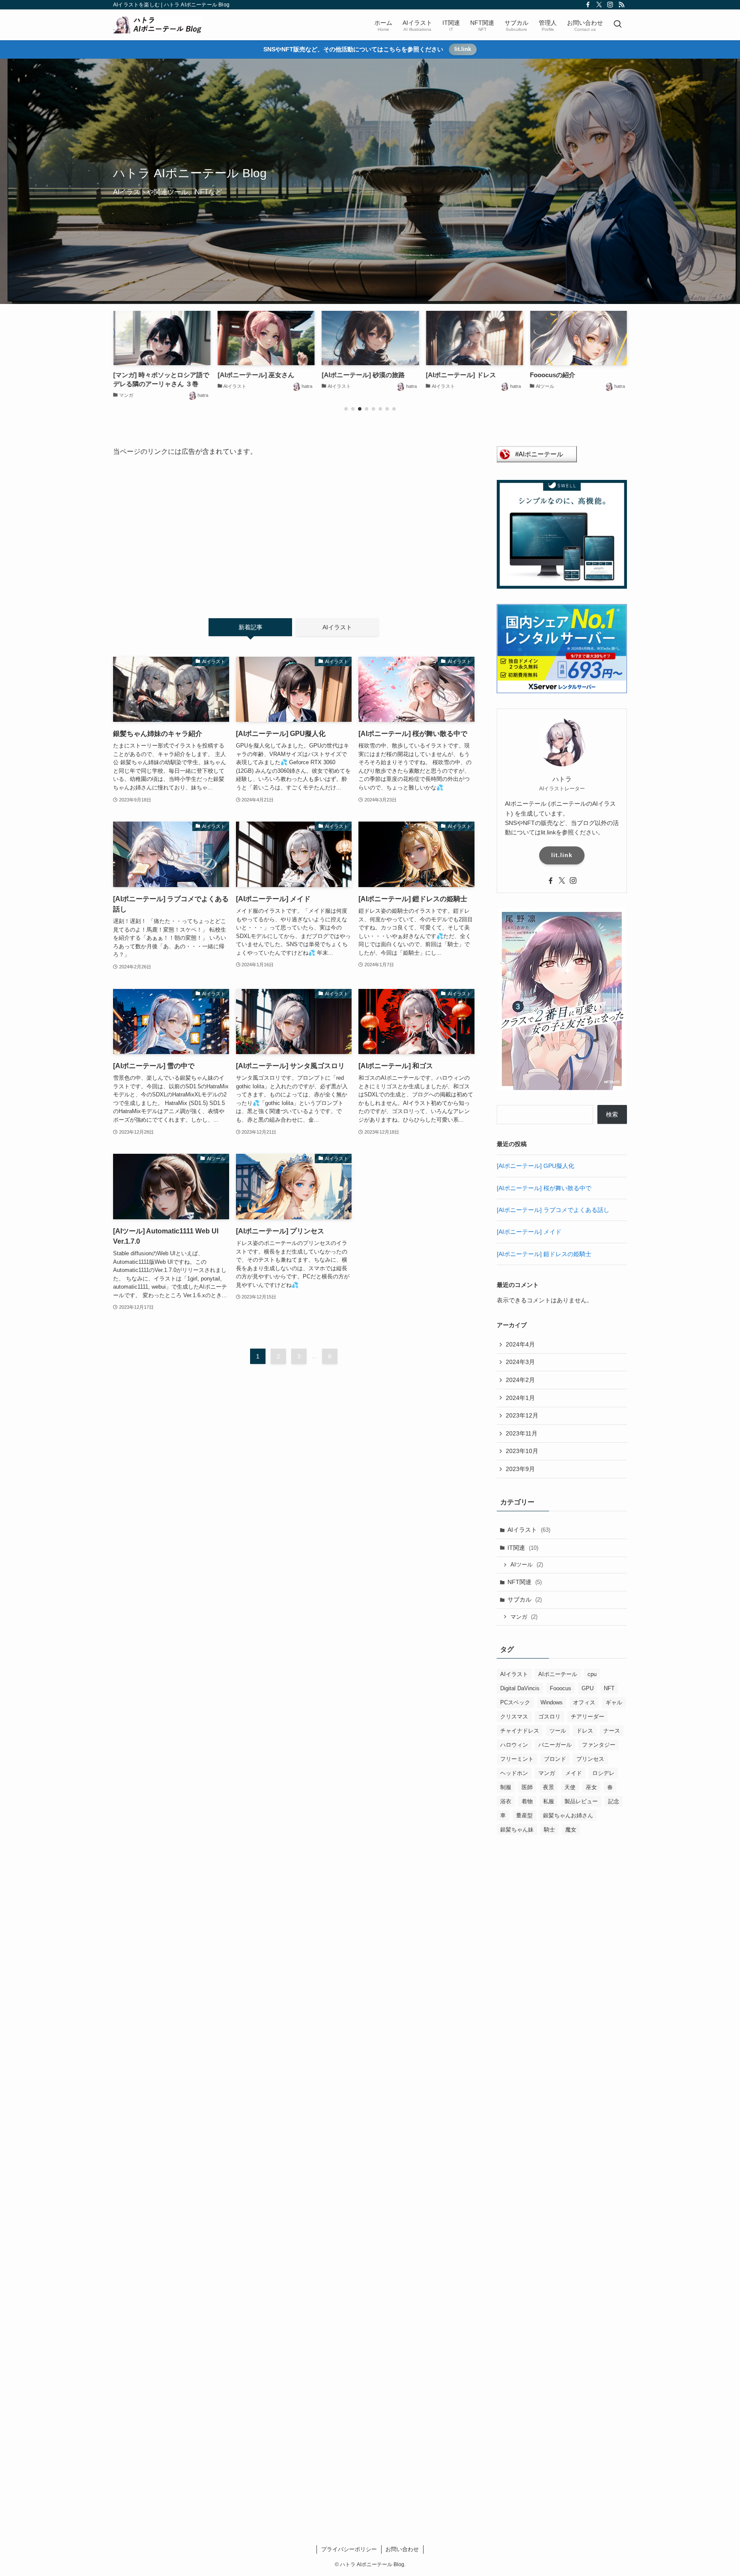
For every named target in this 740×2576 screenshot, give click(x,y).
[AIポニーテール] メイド (529, 1232)
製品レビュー (581, 1801)
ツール (558, 1731)
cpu (592, 1674)
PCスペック (515, 1702)
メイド (574, 1773)
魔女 (571, 1830)
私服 (549, 1801)
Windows (552, 1702)
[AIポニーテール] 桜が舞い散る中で (544, 1188)
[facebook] (588, 5)
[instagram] (610, 5)
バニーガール (555, 1745)
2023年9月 (520, 1469)
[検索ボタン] (618, 25)
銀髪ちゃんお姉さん (568, 1815)
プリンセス (590, 1759)
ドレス (585, 1731)
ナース (612, 1731)
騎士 (549, 1830)
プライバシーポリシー (349, 2549)
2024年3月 (520, 1362)
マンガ (524, 1617)
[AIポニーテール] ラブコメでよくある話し (553, 1210)
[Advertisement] (294, 531)
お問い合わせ (402, 2549)
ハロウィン (514, 1745)
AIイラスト (529, 1530)
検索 (612, 1114)
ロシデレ (603, 1773)
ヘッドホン (514, 1773)
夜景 (549, 1787)
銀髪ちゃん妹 (517, 1830)
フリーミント (517, 1759)
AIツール (527, 1565)
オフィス (584, 1702)
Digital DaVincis (520, 1688)
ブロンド (555, 1759)
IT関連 (523, 1548)
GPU (588, 1688)
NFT (609, 1688)
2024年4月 (520, 1344)
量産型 (524, 1815)
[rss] (621, 5)
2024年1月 (520, 1398)
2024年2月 (520, 1380)
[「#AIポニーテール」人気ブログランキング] (537, 460)
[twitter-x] (599, 5)
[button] (346, 409)
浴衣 (506, 1801)
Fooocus (561, 1688)
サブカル (525, 1599)
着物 (527, 1801)
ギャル (614, 1702)
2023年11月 (522, 1433)
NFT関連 (525, 1582)
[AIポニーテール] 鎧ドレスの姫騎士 (544, 1254)
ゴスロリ (549, 1717)
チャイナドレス (520, 1731)
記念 (614, 1801)
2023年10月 (522, 1451)
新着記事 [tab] (251, 627)
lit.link (463, 49)
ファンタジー (599, 1745)
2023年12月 (522, 1415)
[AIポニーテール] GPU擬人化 (536, 1166)
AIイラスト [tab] (337, 627)
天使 (570, 1787)
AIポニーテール (558, 1674)
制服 (506, 1787)
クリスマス (514, 1717)
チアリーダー (588, 1717)
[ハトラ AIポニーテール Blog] (158, 25)
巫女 (591, 1787)
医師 (527, 1787)
